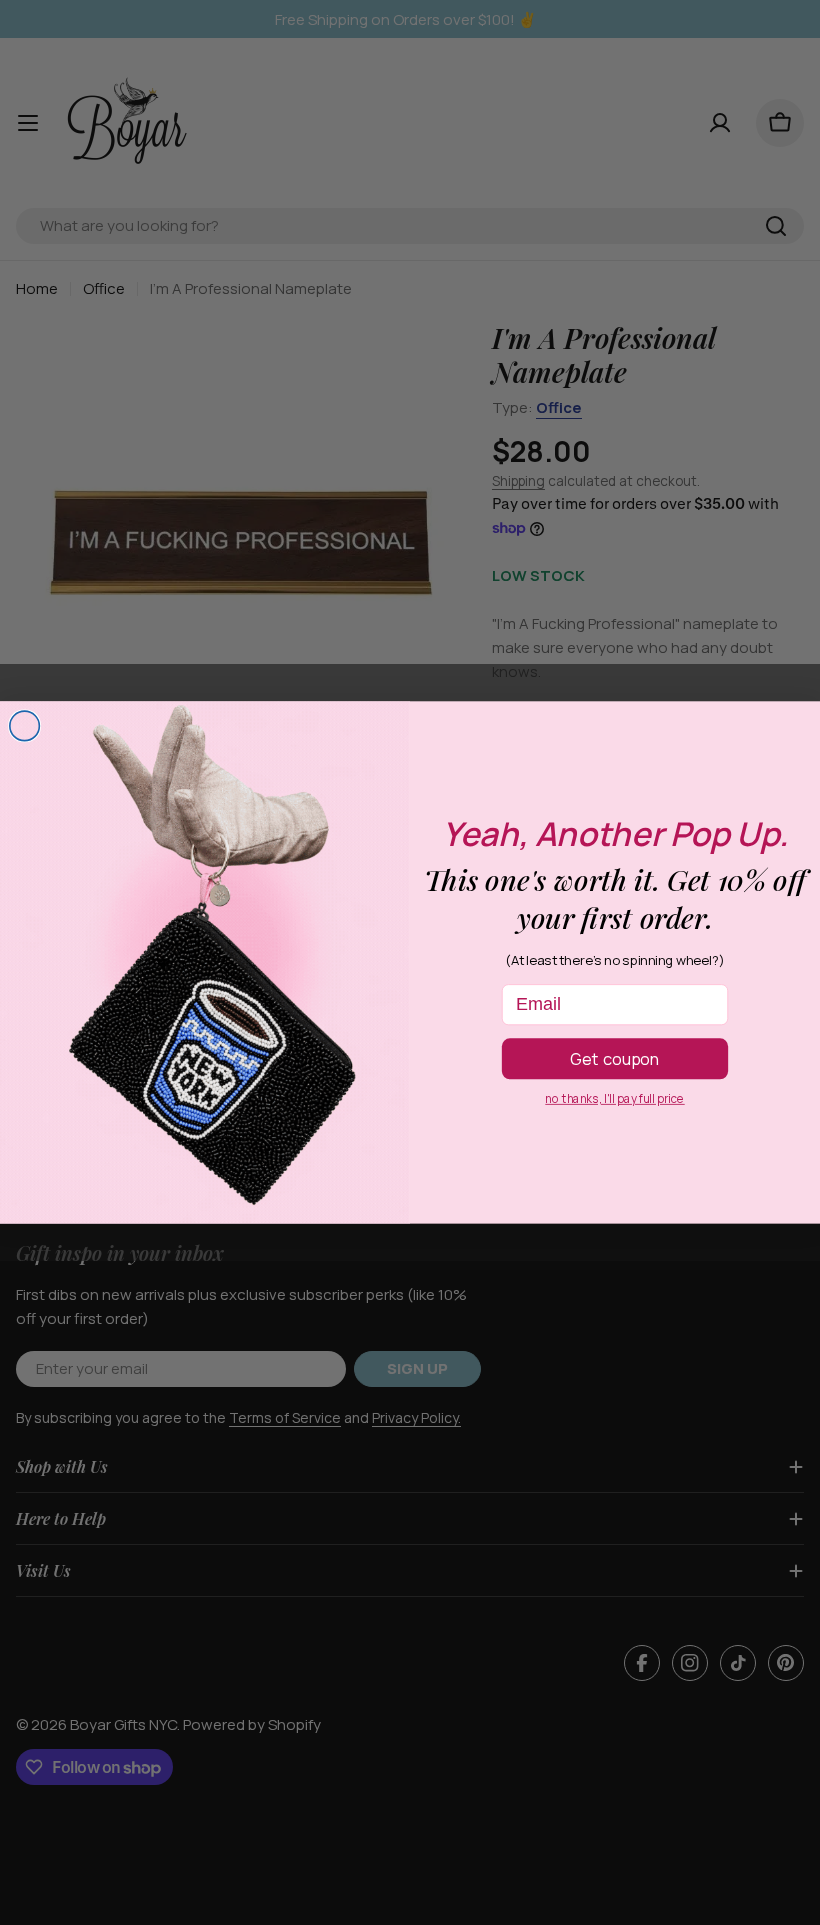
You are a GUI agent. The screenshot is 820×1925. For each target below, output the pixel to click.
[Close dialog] (25, 726)
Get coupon (615, 1058)
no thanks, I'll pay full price (614, 1099)
